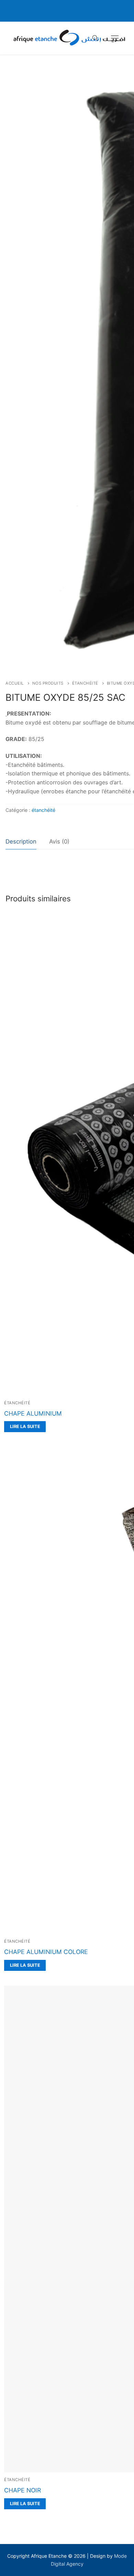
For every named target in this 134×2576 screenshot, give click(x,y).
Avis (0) (59, 841)
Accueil (15, 683)
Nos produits (48, 683)
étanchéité (85, 683)
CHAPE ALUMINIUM (33, 1413)
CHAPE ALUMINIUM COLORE (46, 1952)
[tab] (21, 842)
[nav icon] (115, 38)
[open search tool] (95, 38)
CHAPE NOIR (23, 2490)
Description (21, 841)
